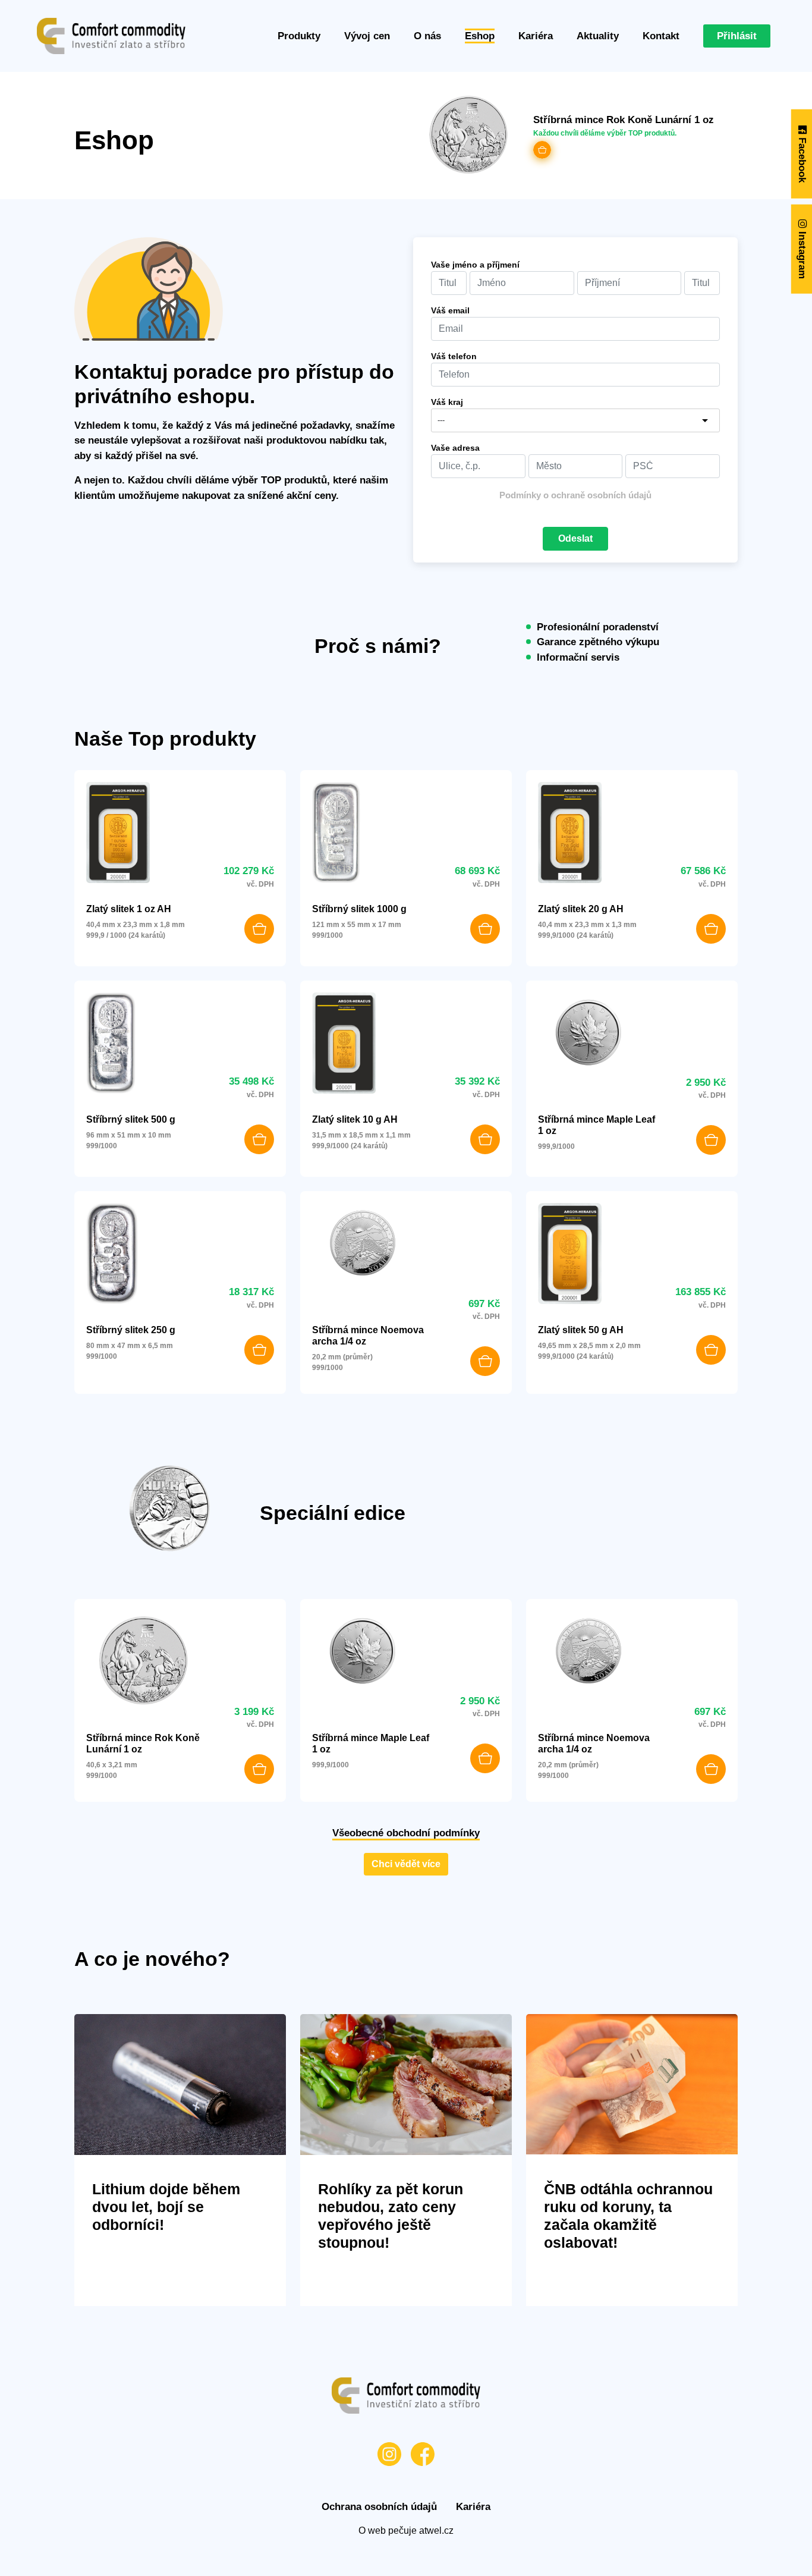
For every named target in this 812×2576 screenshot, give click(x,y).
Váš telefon (454, 356)
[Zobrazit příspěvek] (180, 2084)
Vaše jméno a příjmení (475, 265)
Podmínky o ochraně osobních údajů (575, 495)
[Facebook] (423, 2454)
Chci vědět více (406, 1864)
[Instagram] (389, 2454)
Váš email (450, 310)
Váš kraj (447, 402)
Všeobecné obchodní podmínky (406, 1833)
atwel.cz (436, 2531)
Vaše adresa (455, 448)
